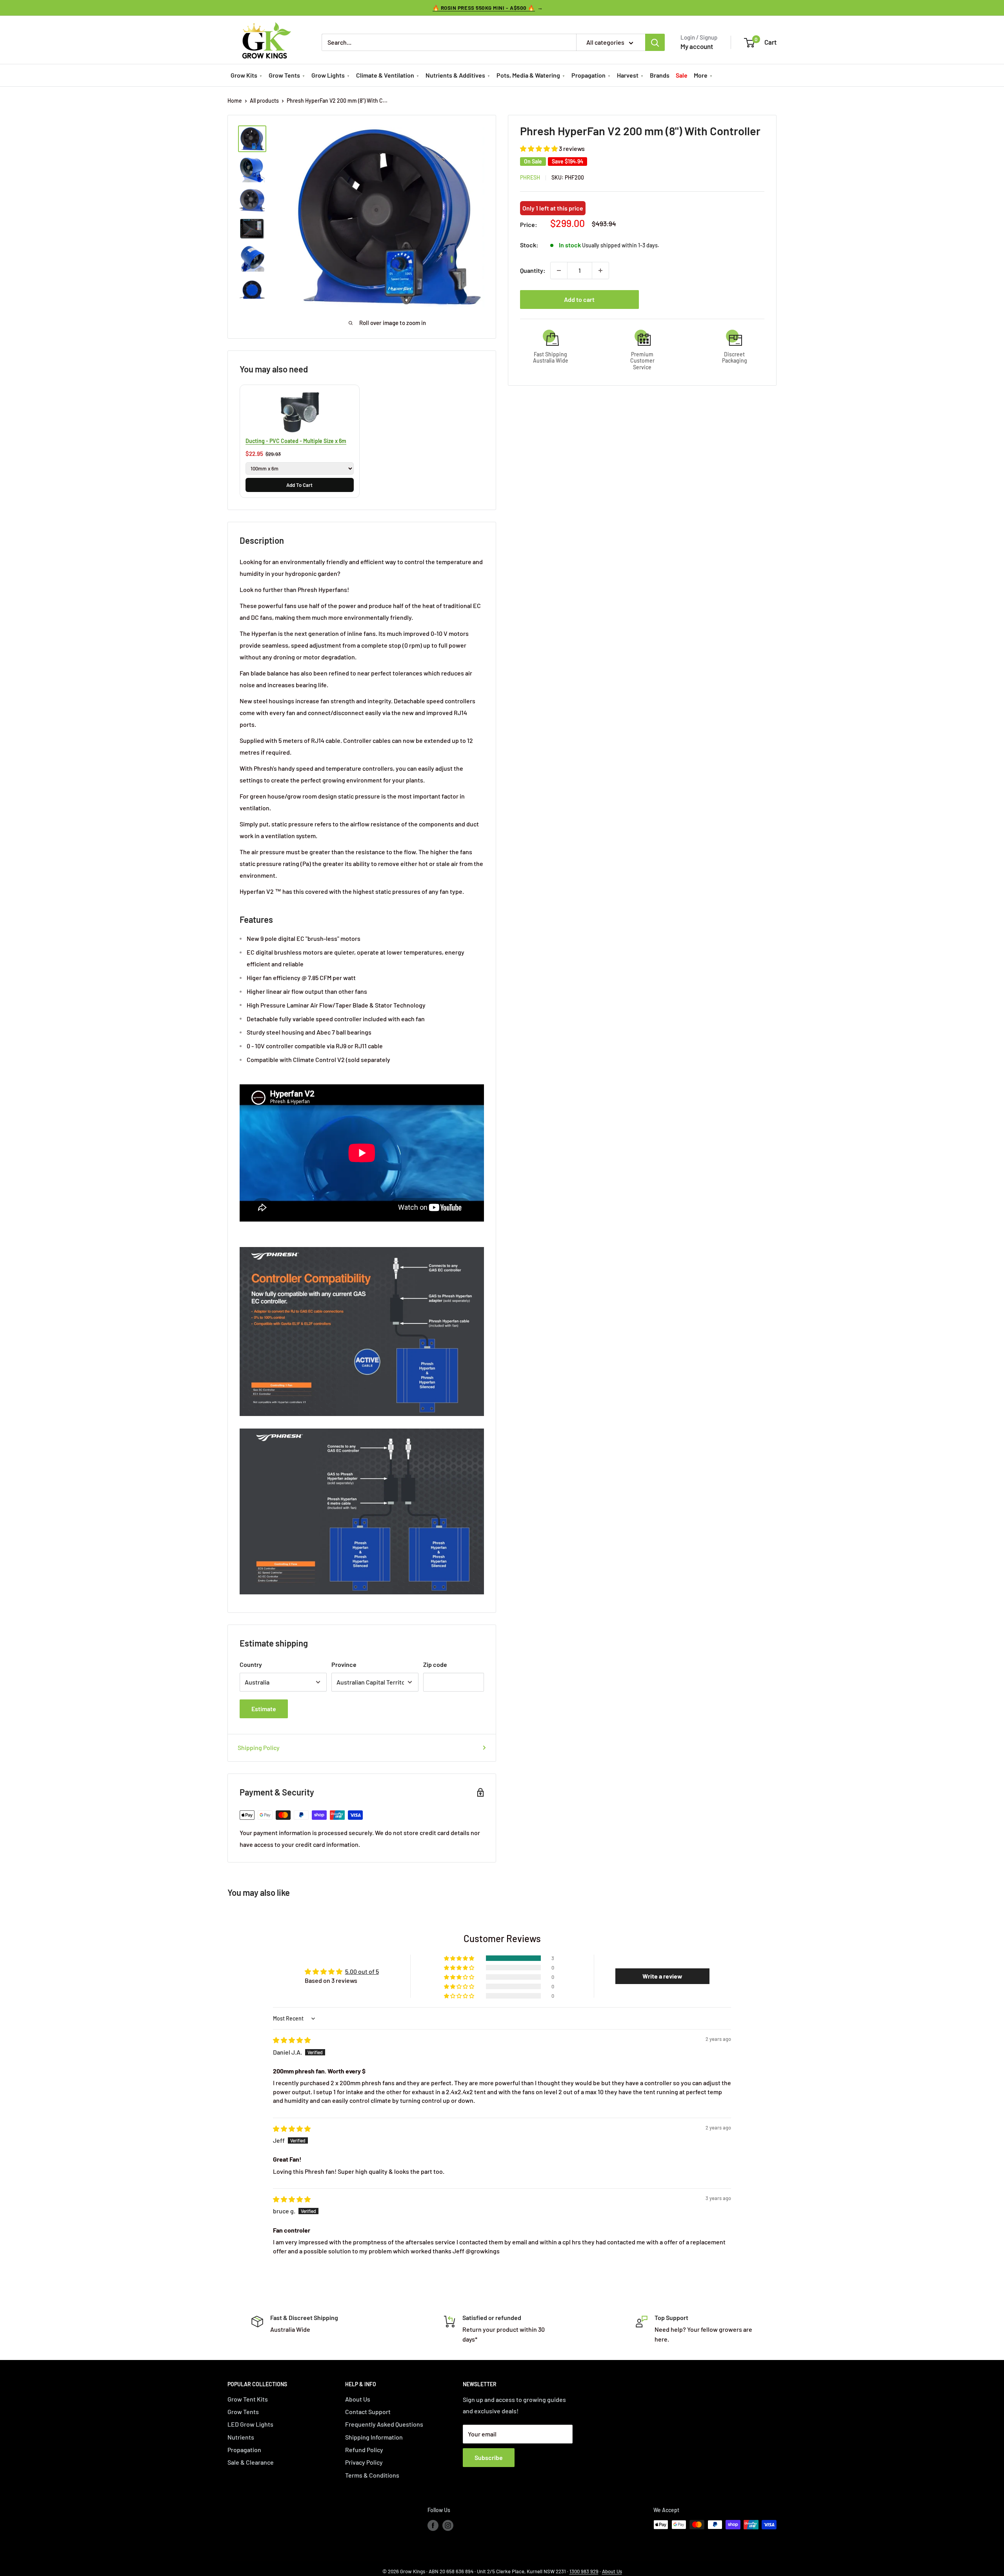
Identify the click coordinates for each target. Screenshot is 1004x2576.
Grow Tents (284, 75)
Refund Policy (364, 2450)
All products (264, 101)
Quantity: (533, 270)
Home (235, 101)
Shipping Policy (259, 1747)
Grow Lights (328, 75)
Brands (660, 75)
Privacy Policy (364, 2462)
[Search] (655, 42)
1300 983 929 (584, 2571)
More (701, 75)
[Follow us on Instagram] (448, 2525)
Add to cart (579, 299)
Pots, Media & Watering (528, 75)
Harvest (628, 75)
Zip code (435, 1664)
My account (697, 46)
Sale (682, 75)
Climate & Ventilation (385, 75)
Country (251, 1664)
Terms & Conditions (372, 2475)
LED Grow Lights (250, 2424)
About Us (358, 2399)
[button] (539, 149)
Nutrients (241, 2437)
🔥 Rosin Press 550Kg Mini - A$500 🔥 (484, 8)
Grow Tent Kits (248, 2399)
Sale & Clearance (251, 2462)
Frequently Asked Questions (384, 2424)
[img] (292, 2040)
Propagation (588, 75)
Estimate (264, 1709)
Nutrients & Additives (455, 75)
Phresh (530, 177)
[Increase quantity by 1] (600, 270)
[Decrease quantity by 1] (559, 270)
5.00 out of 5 (362, 1971)
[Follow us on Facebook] (433, 2525)
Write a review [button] (662, 1976)
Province (344, 1664)
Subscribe (489, 2457)
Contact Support (368, 2412)
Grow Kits (244, 75)
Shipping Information (374, 2437)
